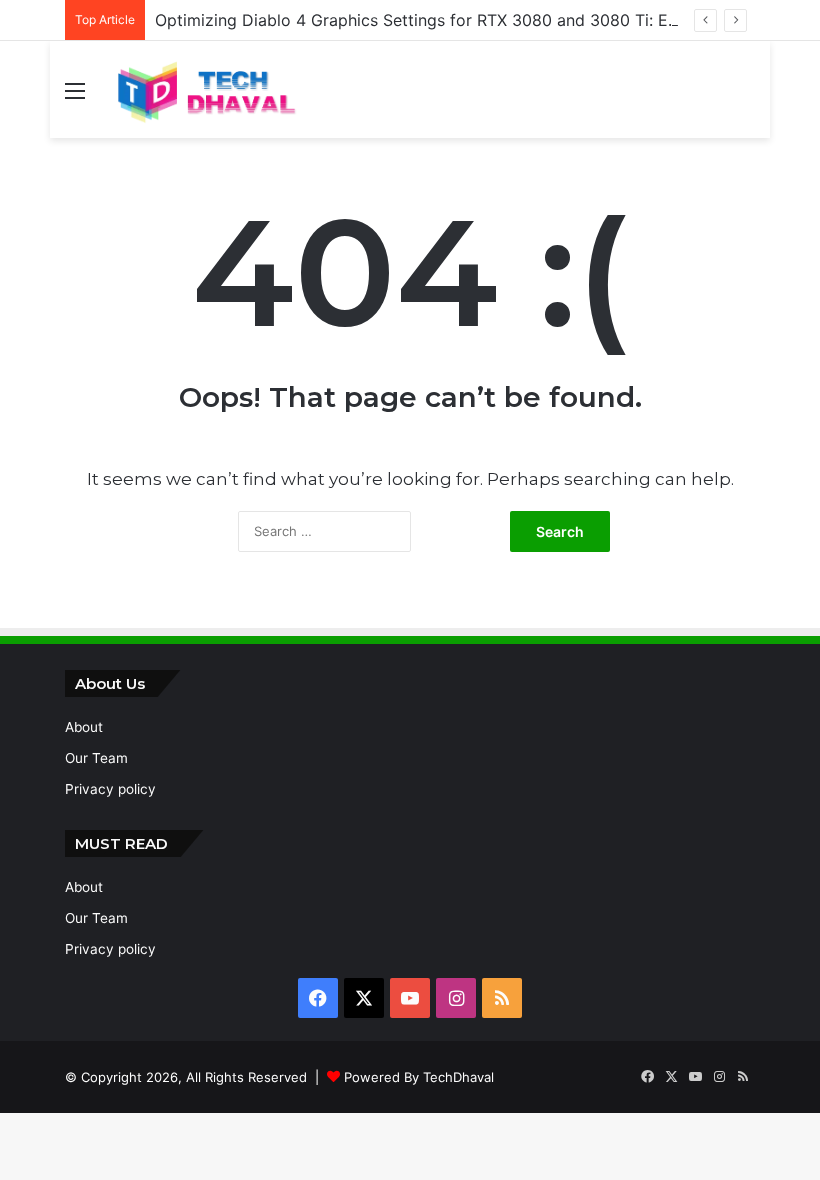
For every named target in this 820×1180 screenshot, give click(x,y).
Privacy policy (110, 789)
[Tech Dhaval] (205, 89)
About (84, 727)
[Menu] (75, 97)
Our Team (96, 758)
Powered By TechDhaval (419, 1077)
